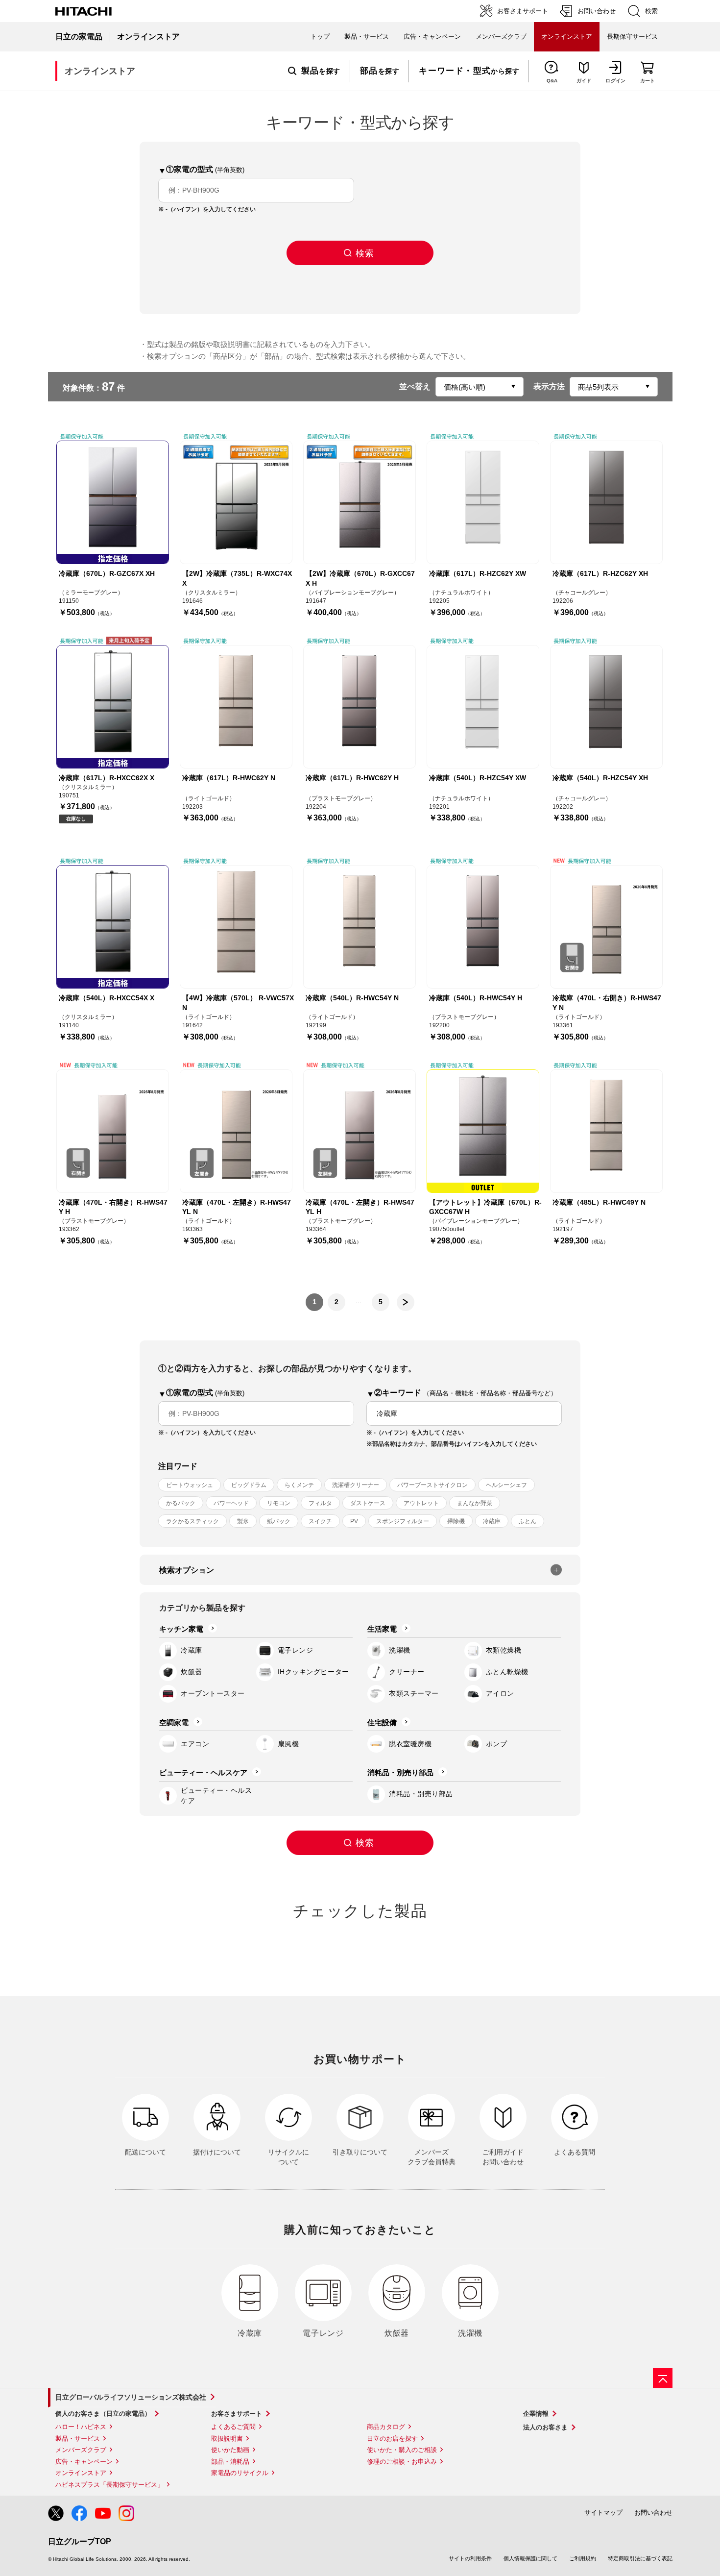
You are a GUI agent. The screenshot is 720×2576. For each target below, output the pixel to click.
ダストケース (368, 1503)
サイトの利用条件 (470, 2558)
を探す (321, 71)
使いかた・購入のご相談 (402, 2450)
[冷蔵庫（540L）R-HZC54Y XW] (483, 707)
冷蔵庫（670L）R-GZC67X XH (107, 573)
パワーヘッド (231, 1503)
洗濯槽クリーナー (356, 1485)
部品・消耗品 (230, 2462)
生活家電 (382, 1629)
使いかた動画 (230, 2450)
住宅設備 (382, 1722)
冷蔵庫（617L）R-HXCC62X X (107, 778)
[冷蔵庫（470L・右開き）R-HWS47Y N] (606, 927)
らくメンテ (299, 1485)
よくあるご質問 (233, 2427)
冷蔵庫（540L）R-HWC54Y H (476, 998)
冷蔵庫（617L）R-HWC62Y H (352, 778)
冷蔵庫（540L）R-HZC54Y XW (478, 778)
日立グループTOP (80, 2541)
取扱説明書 (227, 2439)
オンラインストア (81, 2473)
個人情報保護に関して (530, 2558)
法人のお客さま (545, 2427)
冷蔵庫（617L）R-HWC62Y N (229, 778)
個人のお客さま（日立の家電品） (103, 2414)
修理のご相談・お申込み (402, 2462)
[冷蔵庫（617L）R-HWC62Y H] (360, 707)
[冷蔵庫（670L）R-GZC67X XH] (113, 502)
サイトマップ (603, 2513)
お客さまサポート (237, 2414)
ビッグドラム (249, 1485)
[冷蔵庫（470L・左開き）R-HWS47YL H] (360, 1131)
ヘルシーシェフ (506, 1485)
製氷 (243, 1521)
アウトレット (421, 1503)
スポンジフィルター (403, 1521)
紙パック (279, 1521)
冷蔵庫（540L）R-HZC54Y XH (600, 778)
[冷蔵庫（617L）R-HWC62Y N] (236, 707)
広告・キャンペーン (84, 2462)
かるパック (181, 1503)
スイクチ (320, 1521)
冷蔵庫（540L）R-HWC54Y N (352, 998)
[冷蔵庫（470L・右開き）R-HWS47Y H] (113, 1131)
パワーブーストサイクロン (432, 1485)
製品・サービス (78, 2439)
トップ (320, 37)
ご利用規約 (583, 2558)
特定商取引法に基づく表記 (640, 2558)
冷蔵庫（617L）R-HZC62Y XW (478, 573)
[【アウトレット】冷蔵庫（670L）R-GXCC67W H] (483, 1131)
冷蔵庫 (492, 1521)
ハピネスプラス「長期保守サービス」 (109, 2485)
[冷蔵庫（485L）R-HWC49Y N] (606, 1131)
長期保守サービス (632, 37)
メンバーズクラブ (501, 37)
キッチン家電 (181, 1629)
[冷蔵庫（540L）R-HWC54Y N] (360, 927)
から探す (469, 71)
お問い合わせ (653, 2513)
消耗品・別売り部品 (400, 1772)
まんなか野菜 (475, 1503)
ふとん (528, 1521)
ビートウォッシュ (190, 1485)
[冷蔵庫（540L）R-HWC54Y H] (483, 927)
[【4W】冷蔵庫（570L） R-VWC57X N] (236, 927)
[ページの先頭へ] (663, 2378)
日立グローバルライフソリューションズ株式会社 (131, 2397)
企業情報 (536, 2414)
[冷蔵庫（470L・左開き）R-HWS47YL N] (236, 1131)
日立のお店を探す (392, 2439)
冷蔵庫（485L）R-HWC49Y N (599, 1202)
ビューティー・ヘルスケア (203, 1772)
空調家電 (174, 1722)
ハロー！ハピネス (81, 2427)
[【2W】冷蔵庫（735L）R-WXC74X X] (236, 502)
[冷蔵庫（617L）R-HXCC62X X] (113, 707)
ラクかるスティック (192, 1521)
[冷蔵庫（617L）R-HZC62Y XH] (606, 502)
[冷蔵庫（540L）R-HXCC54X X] (113, 927)
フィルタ (320, 1503)
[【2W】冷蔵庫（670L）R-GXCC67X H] (360, 502)
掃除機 (456, 1521)
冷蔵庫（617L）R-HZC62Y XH (600, 573)
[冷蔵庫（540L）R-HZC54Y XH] (606, 707)
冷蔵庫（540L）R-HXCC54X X (107, 998)
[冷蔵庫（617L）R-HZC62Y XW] (483, 502)
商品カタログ (386, 2427)
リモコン (279, 1503)
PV (354, 1521)
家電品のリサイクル (240, 2473)
